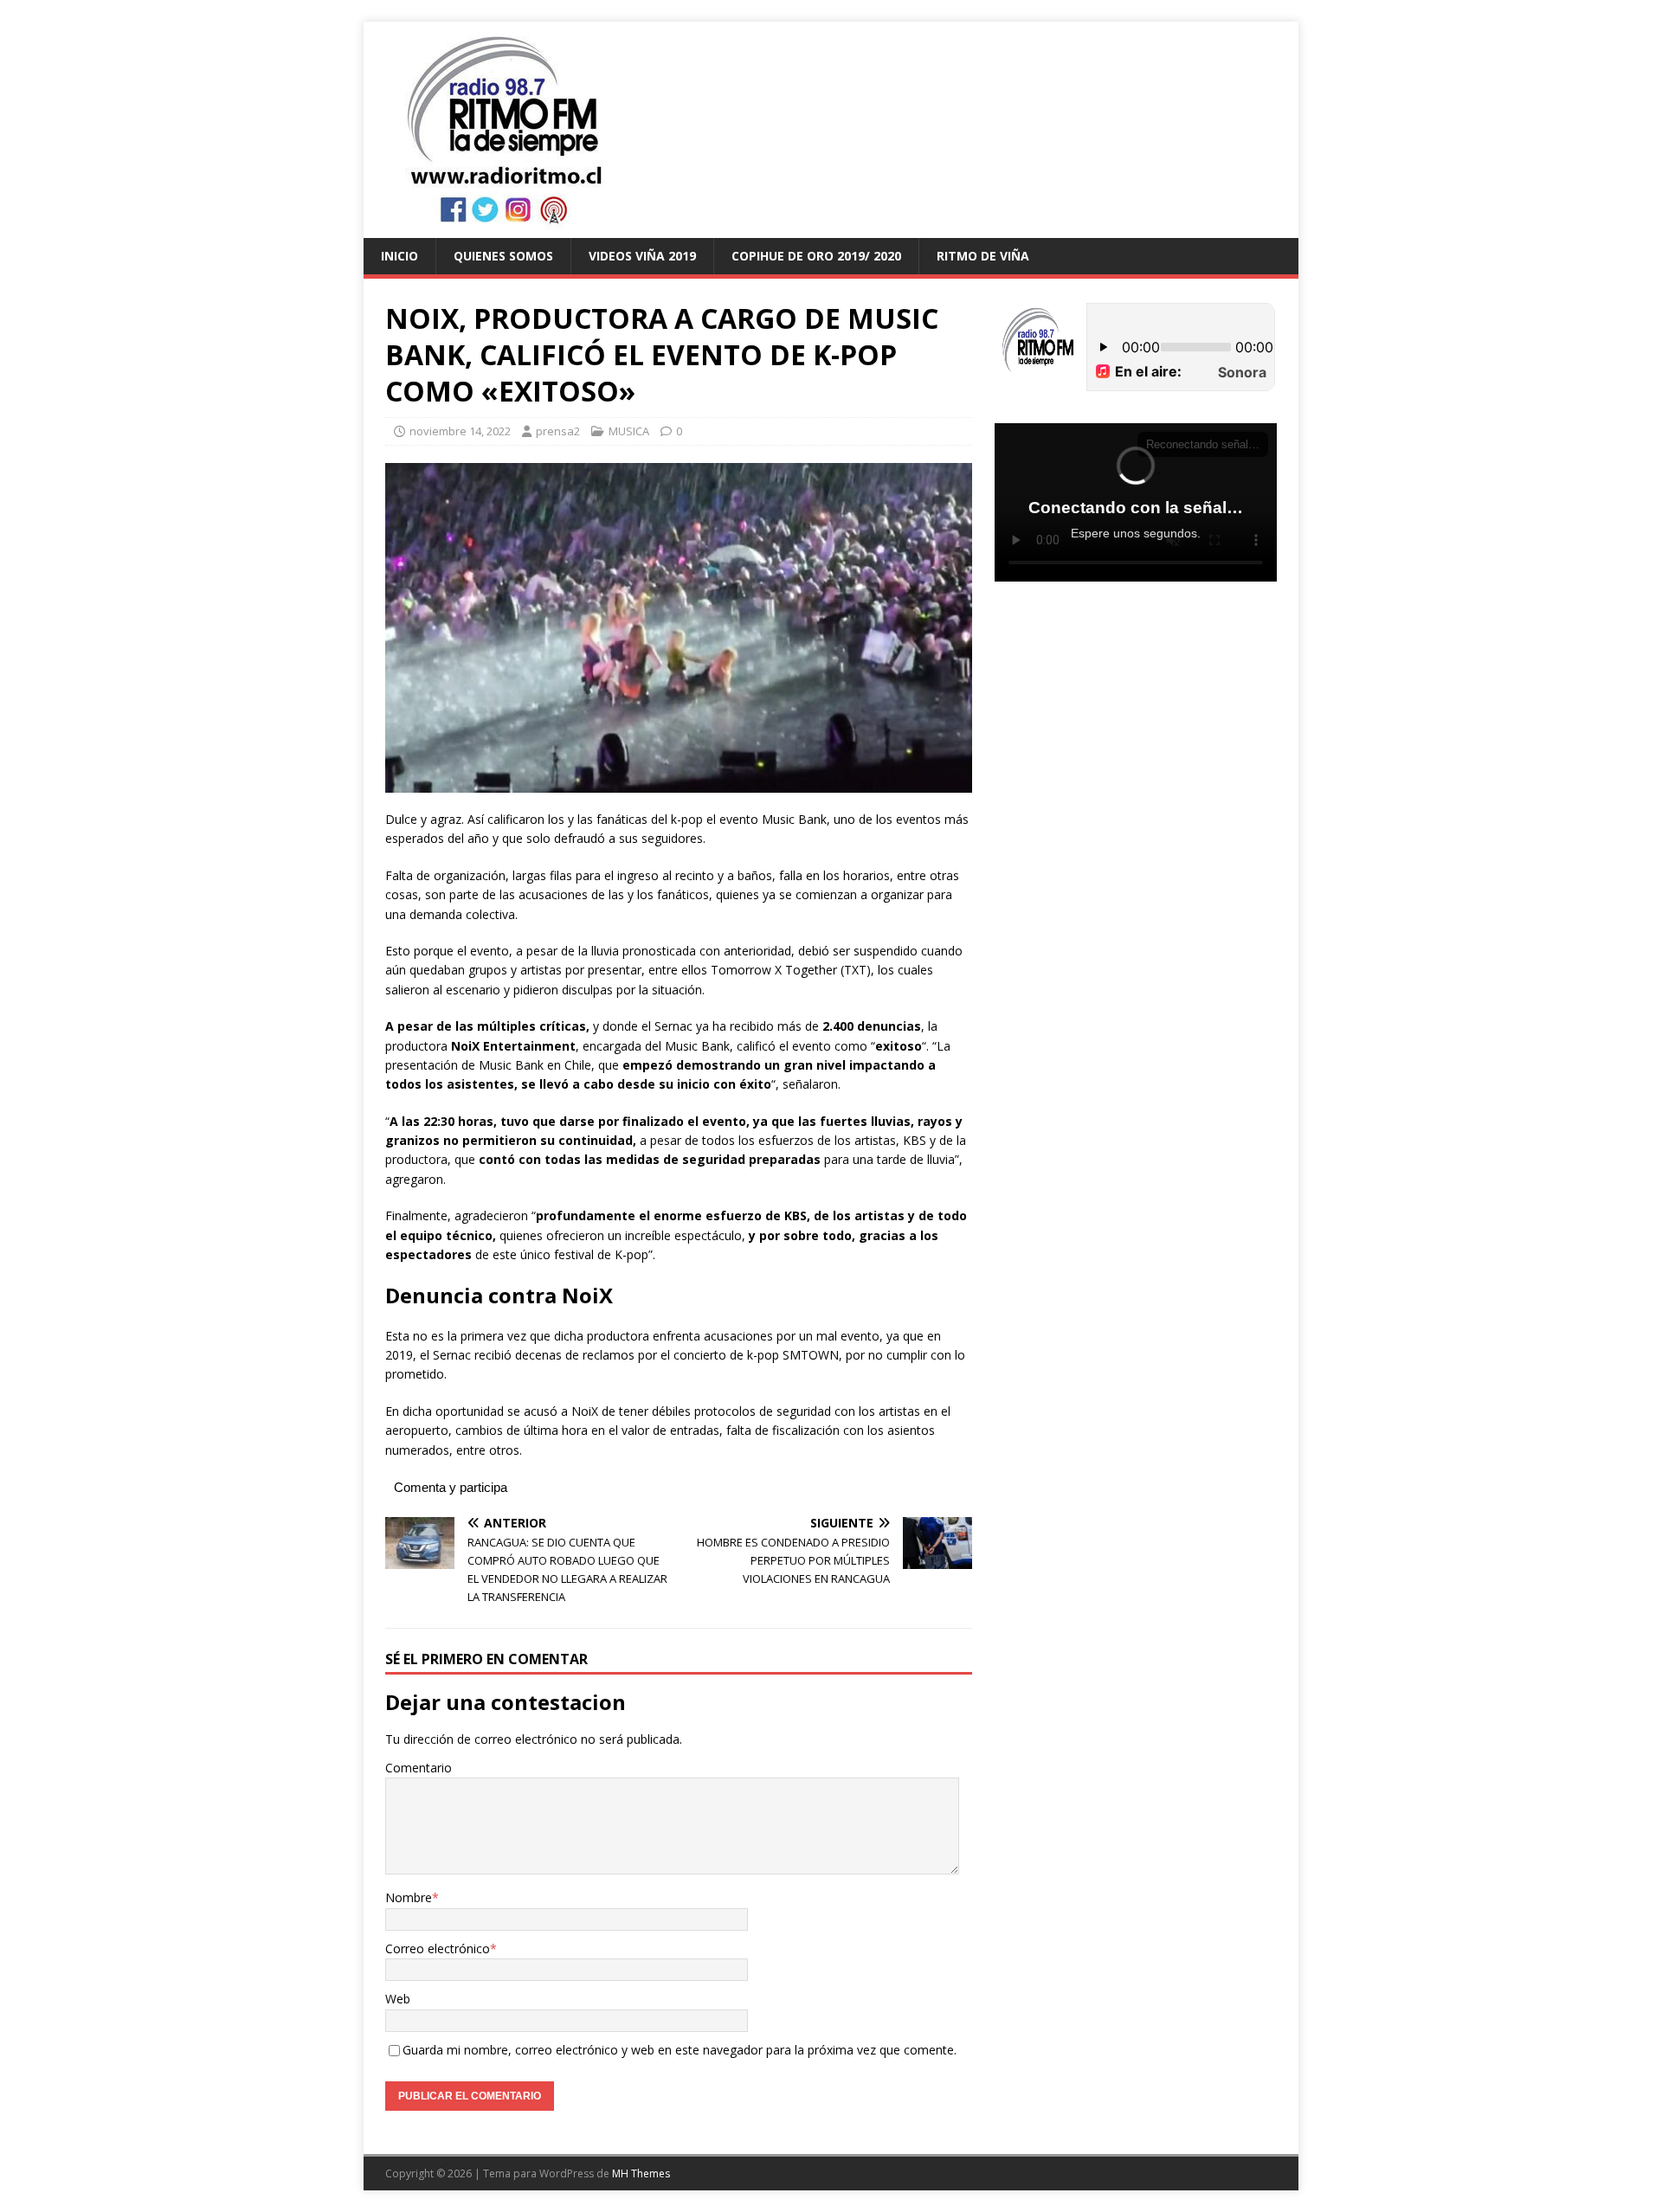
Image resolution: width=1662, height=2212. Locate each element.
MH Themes (641, 2173)
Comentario (419, 1768)
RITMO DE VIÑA (983, 256)
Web (398, 1999)
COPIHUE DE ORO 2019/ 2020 (816, 256)
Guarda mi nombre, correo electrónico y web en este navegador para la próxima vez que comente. (680, 2050)
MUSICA (629, 431)
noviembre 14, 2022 (460, 431)
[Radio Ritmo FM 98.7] (831, 228)
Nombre (409, 1897)
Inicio (399, 256)
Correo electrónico (438, 1948)
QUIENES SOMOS (503, 256)
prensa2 (558, 431)
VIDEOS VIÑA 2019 (642, 256)
